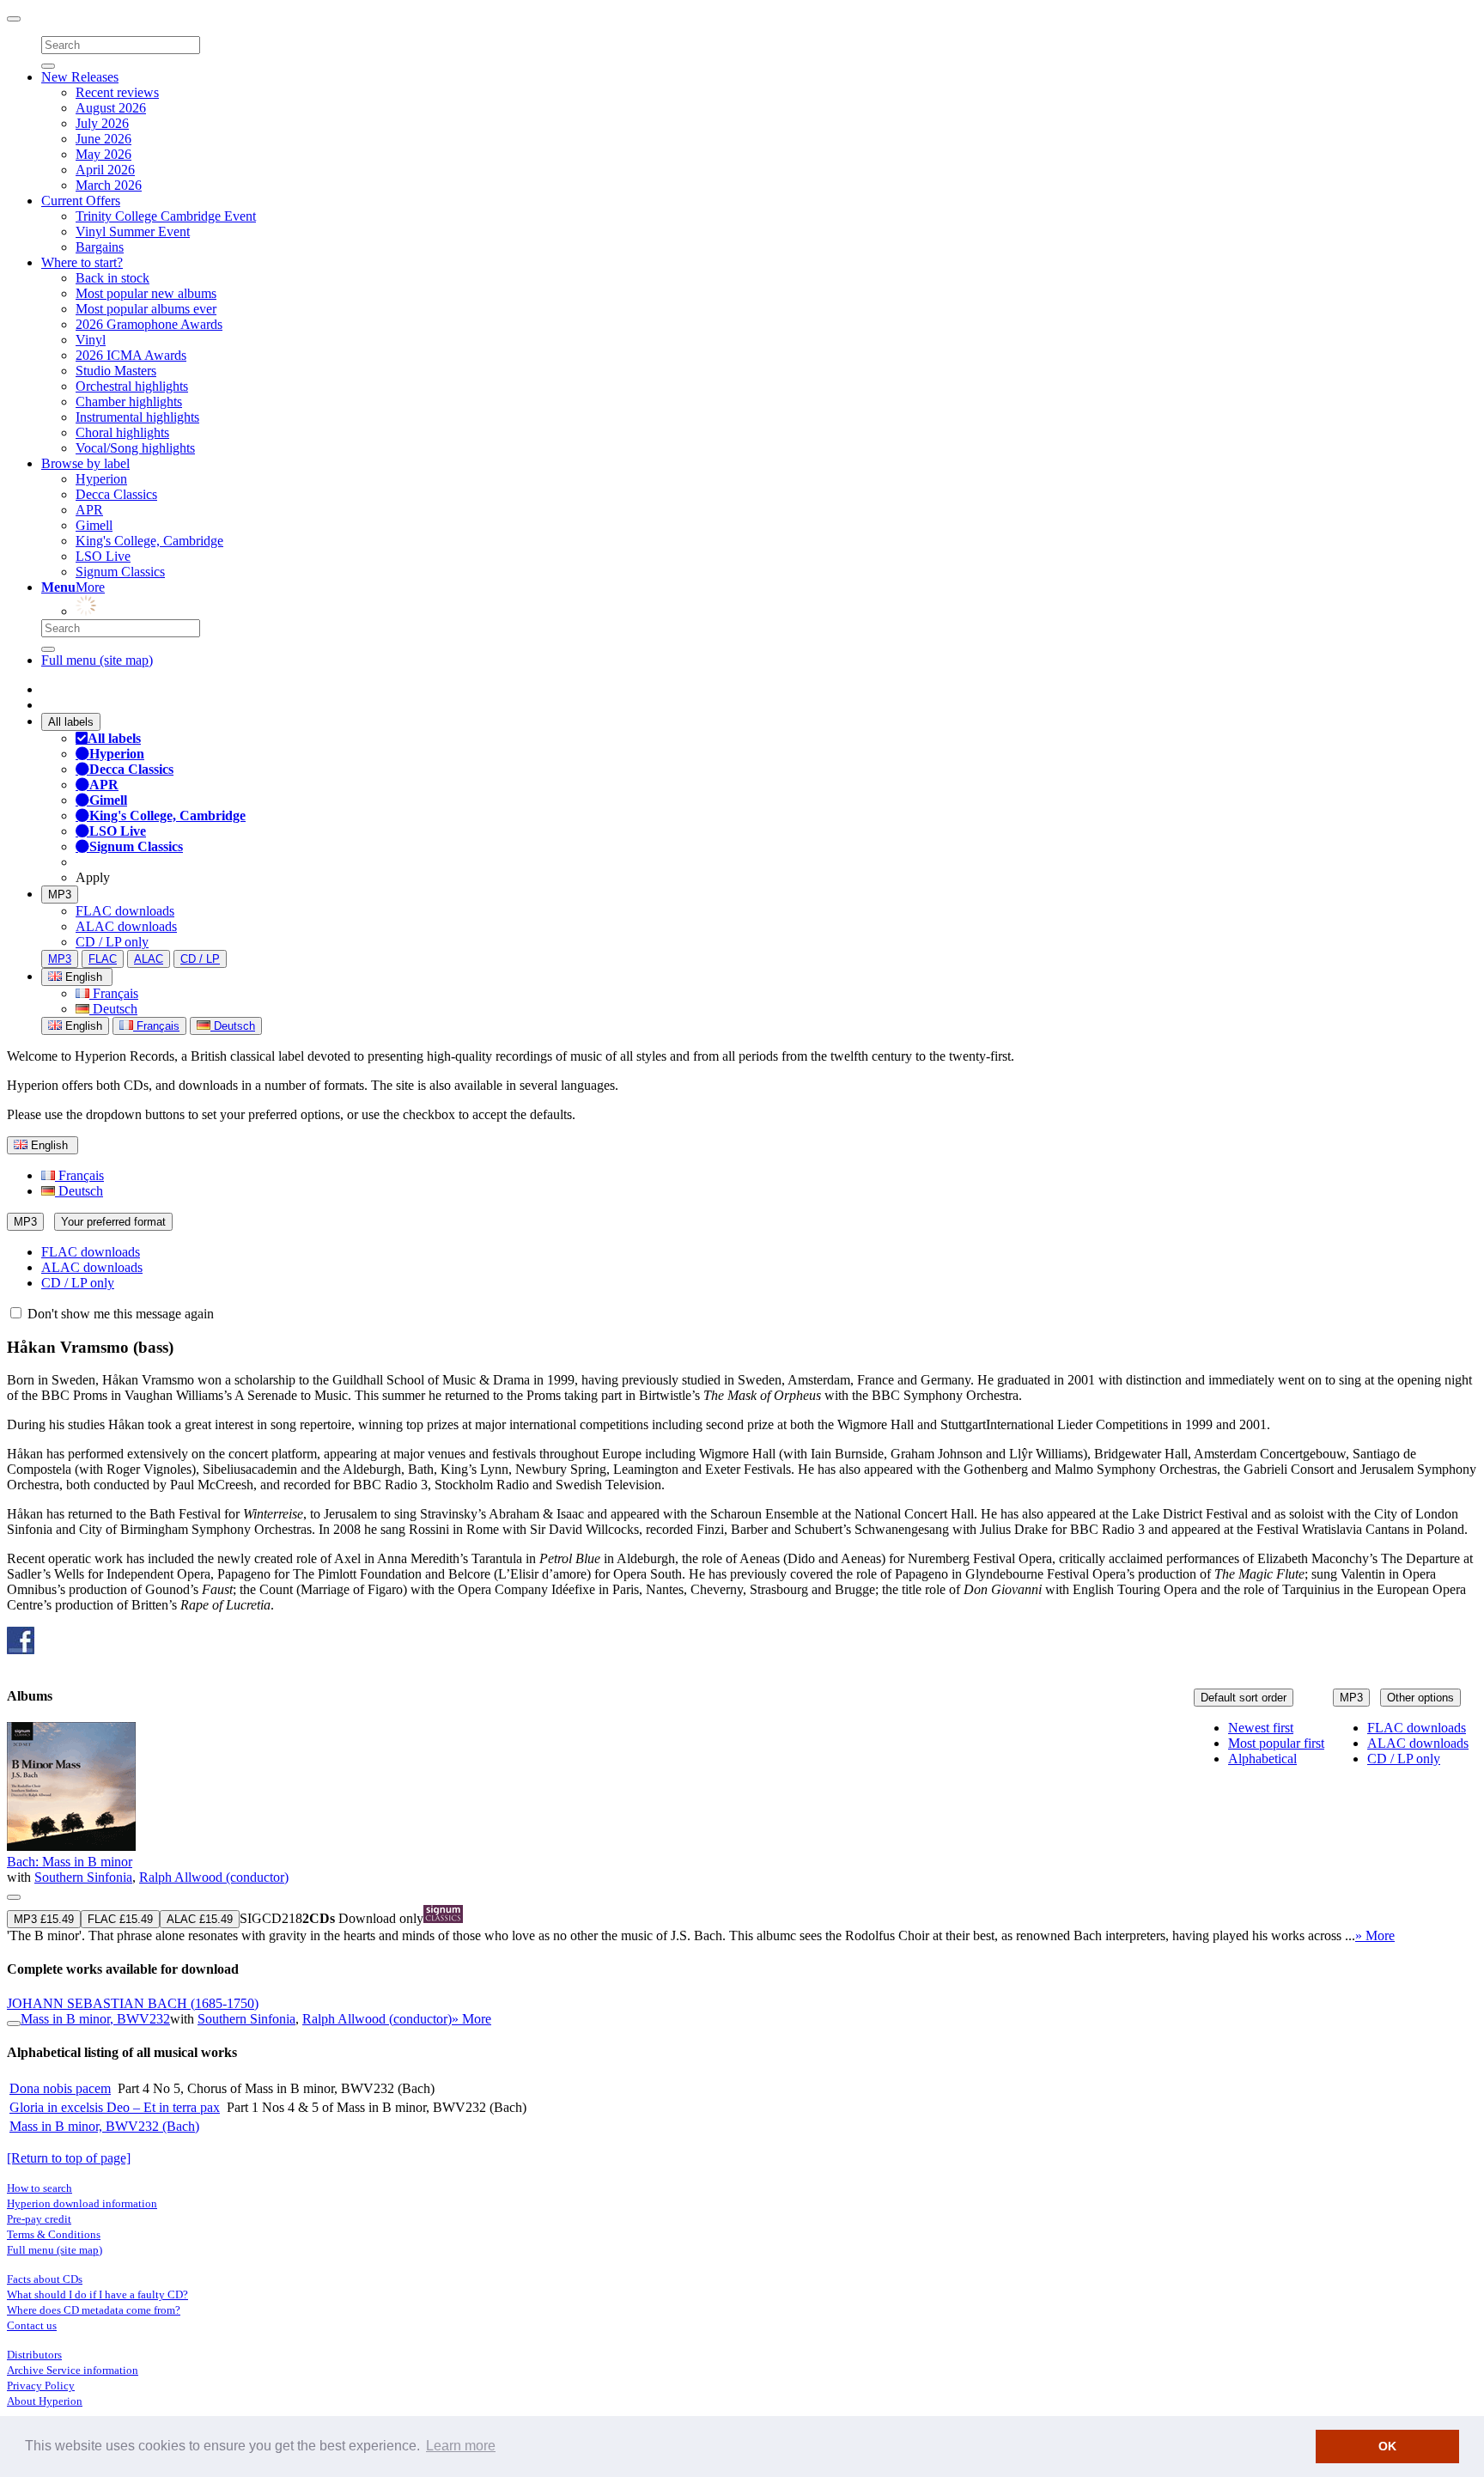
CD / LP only (112, 942)
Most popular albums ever (146, 309)
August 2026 (111, 108)
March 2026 (109, 185)
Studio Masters (116, 371)
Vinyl (91, 340)
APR (89, 510)
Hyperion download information (82, 2203)
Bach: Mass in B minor (70, 1862)
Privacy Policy (41, 2386)
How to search (40, 2188)
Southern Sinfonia (83, 1877)
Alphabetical (1262, 1759)
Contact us (32, 2325)
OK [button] (1387, 2446)
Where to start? (82, 262)
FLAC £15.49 (120, 1919)
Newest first (1261, 1728)
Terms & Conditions (54, 2234)
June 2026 (103, 139)
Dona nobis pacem (60, 2088)
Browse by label (85, 463)
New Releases (80, 77)
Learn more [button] (461, 2446)
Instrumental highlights (137, 417)
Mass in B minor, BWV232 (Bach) (104, 2126)
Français (114, 993)
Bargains (100, 247)
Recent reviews (117, 92)
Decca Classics (116, 494)
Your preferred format (113, 1222)
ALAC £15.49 (200, 1919)
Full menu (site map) (97, 660)
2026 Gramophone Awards (149, 324)
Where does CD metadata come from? (94, 2310)
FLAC (103, 959)
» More (1375, 1935)
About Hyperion (45, 2401)
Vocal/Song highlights (135, 448)
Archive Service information (73, 2370)
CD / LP (200, 959)
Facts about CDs (45, 2279)
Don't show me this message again (119, 1314)
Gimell (94, 525)
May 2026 (103, 154)
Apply (93, 877)
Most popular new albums (146, 293)
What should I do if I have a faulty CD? (97, 2294)
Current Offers (81, 201)
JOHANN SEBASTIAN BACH (133, 2003)
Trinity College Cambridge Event (166, 216)
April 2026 (105, 170)
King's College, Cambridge (149, 541)
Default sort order (1244, 1698)
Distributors (34, 2355)
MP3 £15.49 (44, 1919)
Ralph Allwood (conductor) (214, 1877)
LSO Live (103, 556)
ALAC (149, 959)
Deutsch (113, 1009)
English (82, 1026)
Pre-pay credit (39, 2219)
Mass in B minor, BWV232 (95, 2019)
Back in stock (113, 278)
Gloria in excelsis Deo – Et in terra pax (115, 2107)
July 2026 (102, 123)
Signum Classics (120, 572)
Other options (1420, 1698)
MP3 (60, 895)
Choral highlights (122, 432)
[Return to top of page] (69, 2158)
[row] (742, 1833)
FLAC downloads (125, 911)
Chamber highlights (129, 402)
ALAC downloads (126, 926)
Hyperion (101, 479)
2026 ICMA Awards (131, 355)
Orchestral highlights (132, 386)
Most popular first (1276, 1743)
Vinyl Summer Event (133, 231)
